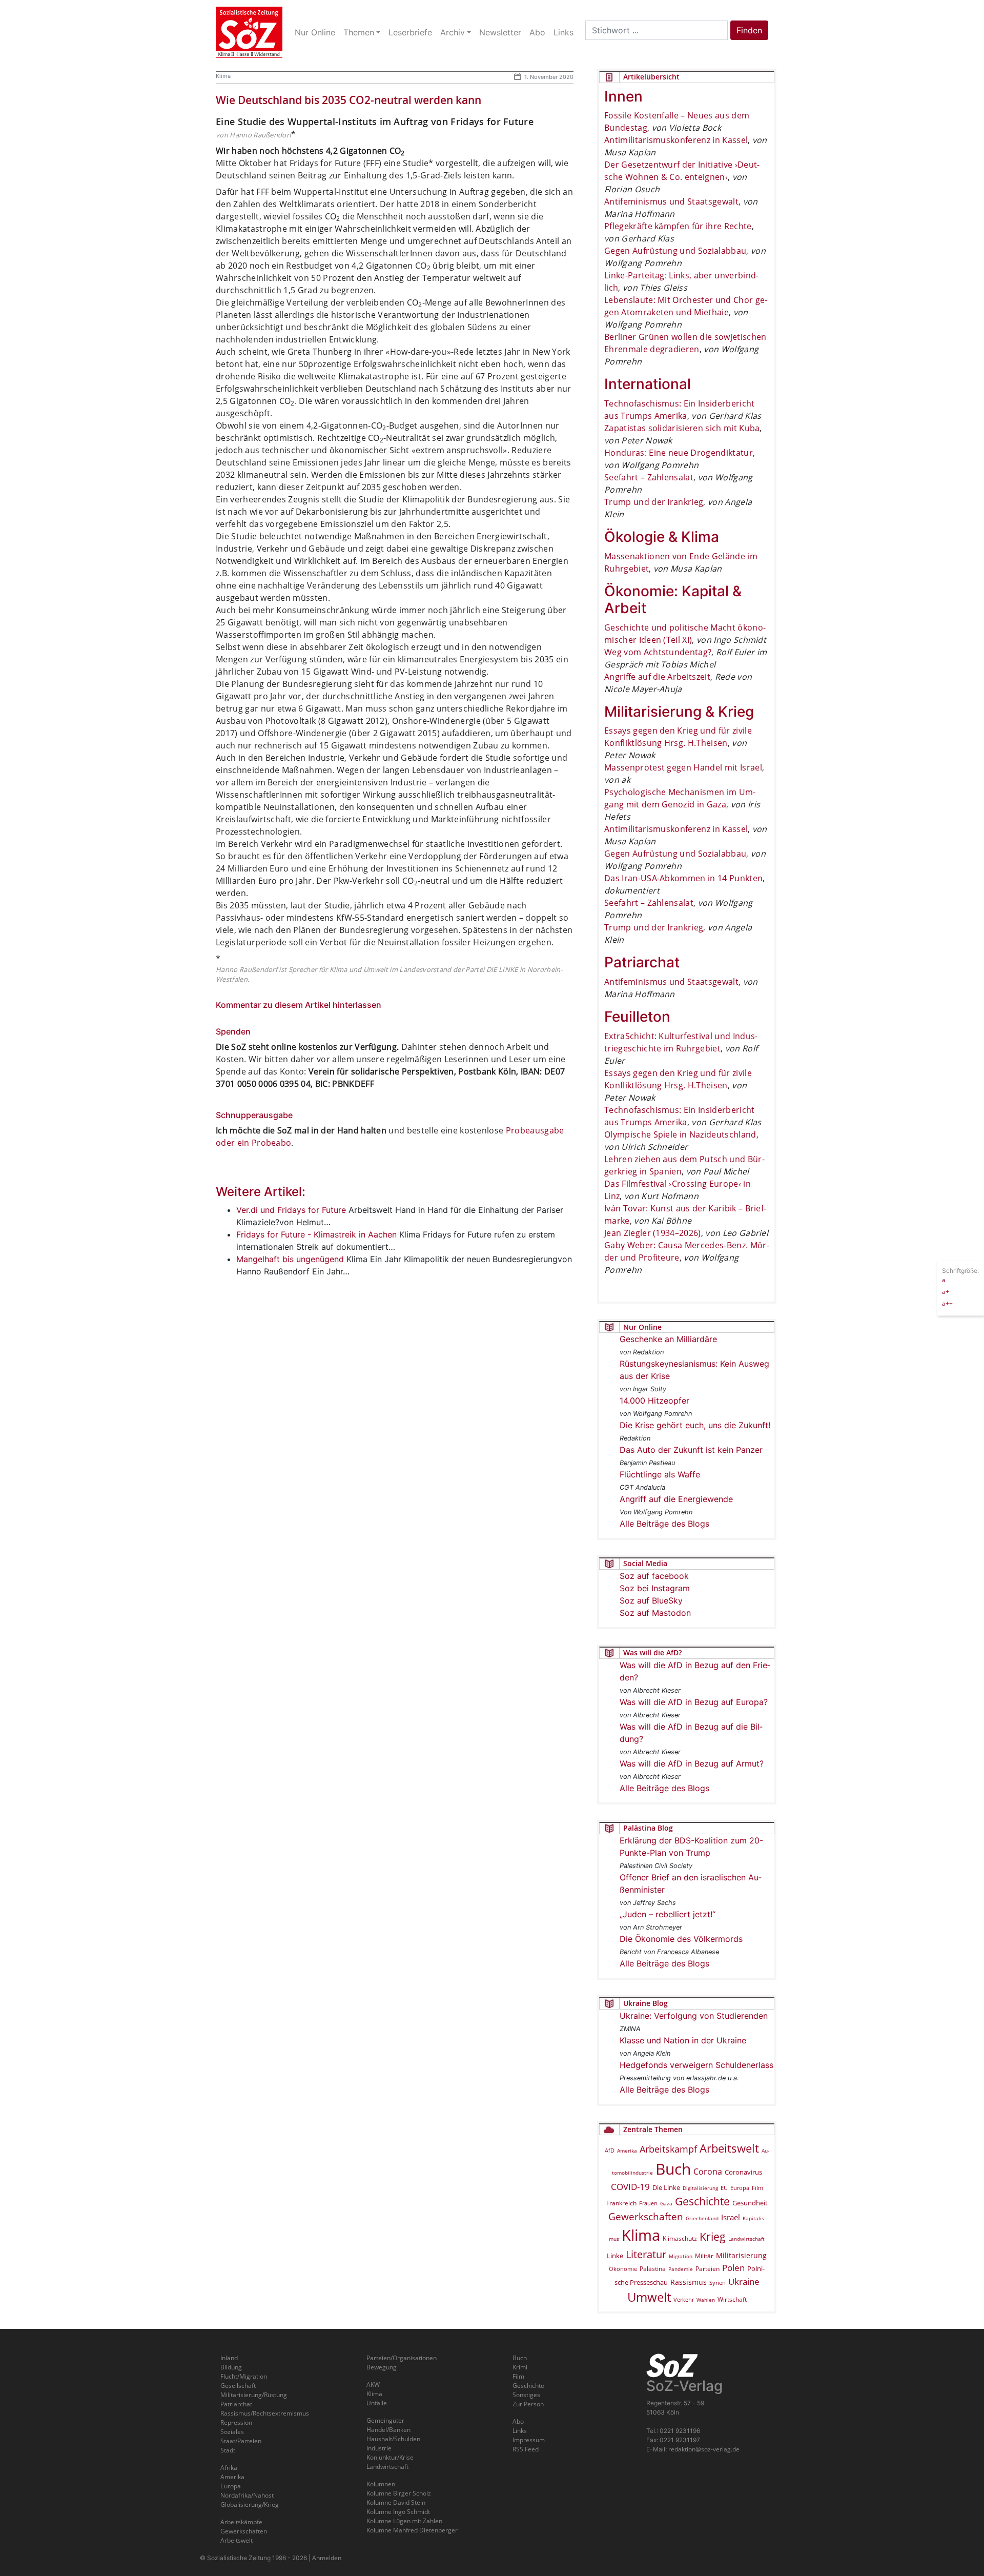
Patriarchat (236, 2404)
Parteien (708, 2268)
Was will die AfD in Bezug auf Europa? (694, 1702)
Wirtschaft (732, 2299)
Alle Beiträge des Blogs (664, 1524)
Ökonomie (623, 2269)
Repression (236, 2422)
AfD (610, 2150)
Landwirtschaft (746, 2239)
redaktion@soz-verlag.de (704, 2449)
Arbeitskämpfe (241, 2522)
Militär (704, 2256)
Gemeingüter (385, 2420)
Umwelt (649, 2297)
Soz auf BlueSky (651, 1600)
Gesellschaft (238, 2386)
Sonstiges (526, 2395)
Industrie (379, 2448)
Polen (733, 2268)
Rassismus (689, 2282)
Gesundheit (750, 2203)
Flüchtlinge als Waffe (660, 1474)
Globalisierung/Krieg (250, 2504)
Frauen (648, 2203)
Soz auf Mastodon (655, 1613)
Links (520, 2431)
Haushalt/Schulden (393, 2439)
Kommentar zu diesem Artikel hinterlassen (299, 1005)
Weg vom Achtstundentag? (658, 652)
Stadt (228, 2450)
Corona (708, 2172)
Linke (615, 2256)
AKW (373, 2385)
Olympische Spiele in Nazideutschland (680, 1134)
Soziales (232, 2432)
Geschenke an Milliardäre (668, 1339)
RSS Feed (526, 2449)
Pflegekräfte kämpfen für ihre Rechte (678, 226)
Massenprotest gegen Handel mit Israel (683, 767)
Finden (749, 30)
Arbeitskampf (668, 2149)
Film (757, 2188)
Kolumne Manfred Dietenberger (412, 2530)
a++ (947, 1303)
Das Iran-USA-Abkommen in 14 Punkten (683, 878)
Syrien (717, 2283)
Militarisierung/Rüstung (254, 2395)
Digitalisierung (700, 2188)
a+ (946, 1291)
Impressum (529, 2440)
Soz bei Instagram (655, 1588)
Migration (681, 2256)
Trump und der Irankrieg (654, 502)
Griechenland (702, 2218)
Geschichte (702, 2201)
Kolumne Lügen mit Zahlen (404, 2521)
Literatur (646, 2254)
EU (724, 2188)
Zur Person (528, 2404)
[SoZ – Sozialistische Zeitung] (249, 32)
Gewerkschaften (646, 2217)
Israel (731, 2217)
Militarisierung (741, 2255)
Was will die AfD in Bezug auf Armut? (692, 1763)
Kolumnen (381, 2484)
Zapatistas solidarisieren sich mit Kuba (682, 428)
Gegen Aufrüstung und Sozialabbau (675, 251)
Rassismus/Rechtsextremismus (265, 2413)
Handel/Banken (388, 2430)
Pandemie (681, 2269)
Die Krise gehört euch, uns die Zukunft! (695, 1425)
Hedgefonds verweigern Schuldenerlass (696, 2065)
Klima (223, 76)
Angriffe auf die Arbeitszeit (657, 677)
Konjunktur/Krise (390, 2457)
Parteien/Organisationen (402, 2358)
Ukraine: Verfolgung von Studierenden (694, 2016)
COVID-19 (630, 2187)
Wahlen (706, 2300)
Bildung (231, 2367)
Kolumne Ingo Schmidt (398, 2512)
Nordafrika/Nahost (247, 2495)
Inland (229, 2358)
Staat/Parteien (241, 2441)
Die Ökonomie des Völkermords (681, 1939)
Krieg (713, 2237)
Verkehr (684, 2299)
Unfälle (377, 2403)
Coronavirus (743, 2172)
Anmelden (327, 2558)
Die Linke (666, 2187)
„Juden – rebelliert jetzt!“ (668, 1914)
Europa (740, 2188)
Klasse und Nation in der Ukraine (683, 2040)
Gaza (666, 2203)
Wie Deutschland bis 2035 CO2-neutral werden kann (348, 100)
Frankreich (621, 2203)
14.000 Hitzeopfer (654, 1401)
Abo (518, 2421)
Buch (673, 2169)
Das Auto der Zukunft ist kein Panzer (691, 1450)
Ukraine (744, 2281)
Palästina (653, 2269)
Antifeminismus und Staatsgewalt (671, 201)
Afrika (229, 2468)
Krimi (520, 2367)
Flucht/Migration (244, 2376)
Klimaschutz (680, 2238)
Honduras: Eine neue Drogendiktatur (679, 453)
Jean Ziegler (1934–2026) (653, 1233)
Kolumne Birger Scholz (399, 2493)
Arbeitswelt (729, 2148)
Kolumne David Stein (396, 2502)
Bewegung (382, 2367)
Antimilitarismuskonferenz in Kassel (676, 140)
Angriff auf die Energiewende (676, 1499)
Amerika (627, 2151)
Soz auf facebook (654, 1576)
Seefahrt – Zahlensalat (649, 477)
